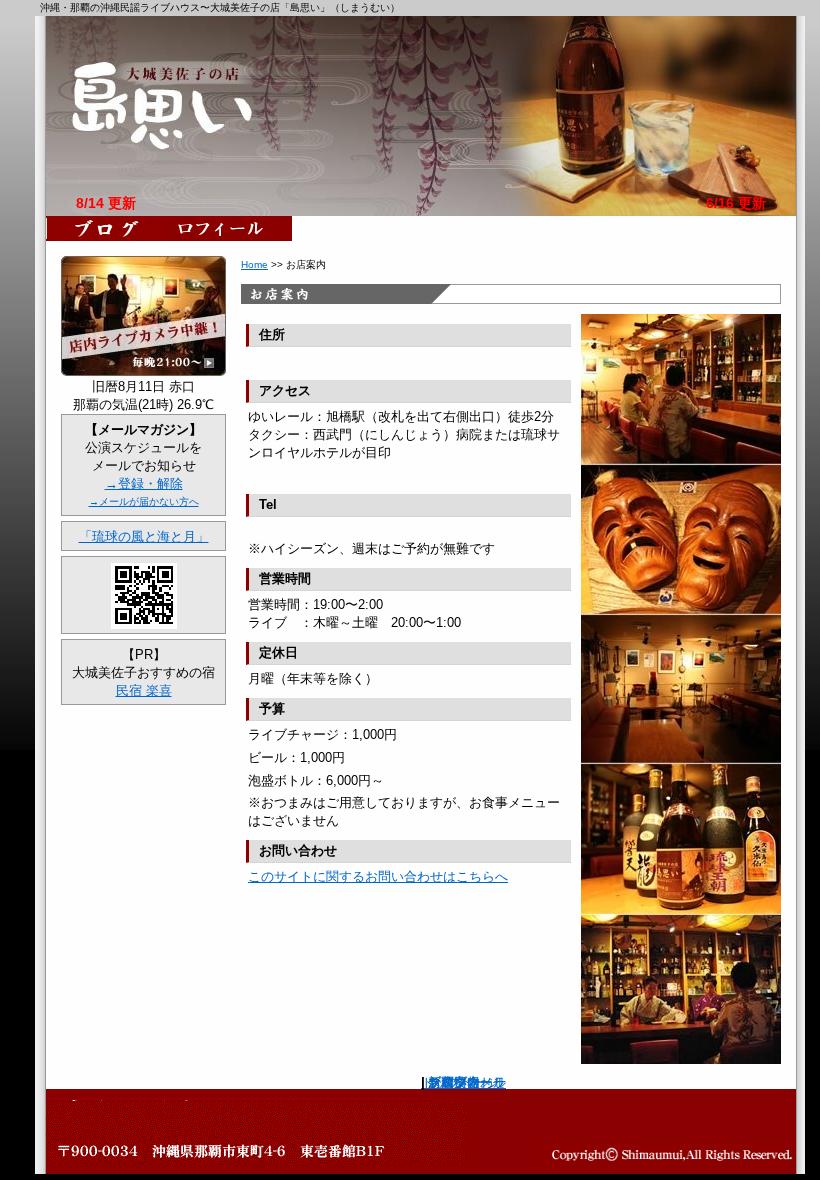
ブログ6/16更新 (106, 228)
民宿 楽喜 (144, 690)
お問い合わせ (467, 1082)
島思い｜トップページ (421, 116)
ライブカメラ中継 (143, 316)
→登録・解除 (144, 483)
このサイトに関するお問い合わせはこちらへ (378, 876)
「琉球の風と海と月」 (144, 536)
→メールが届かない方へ (144, 501)
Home (254, 264)
